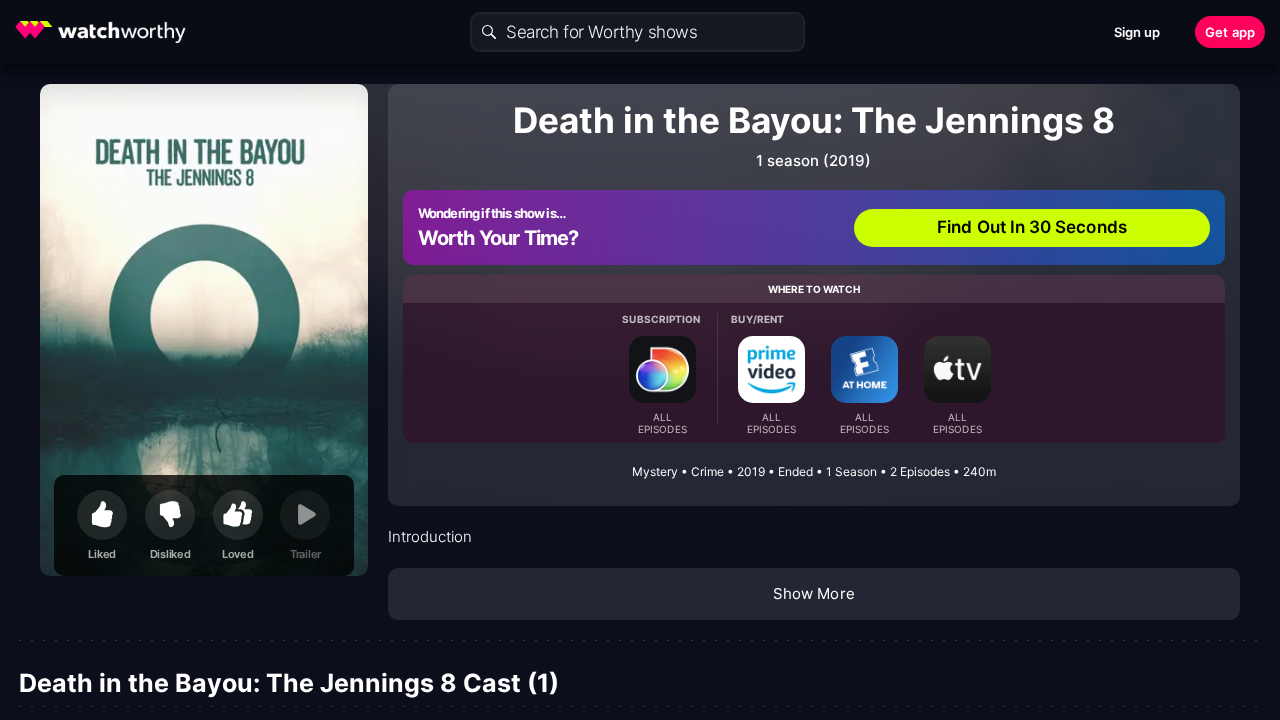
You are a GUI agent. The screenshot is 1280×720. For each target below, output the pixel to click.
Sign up (1137, 32)
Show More (814, 593)
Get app (1230, 32)
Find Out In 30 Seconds (1032, 227)
